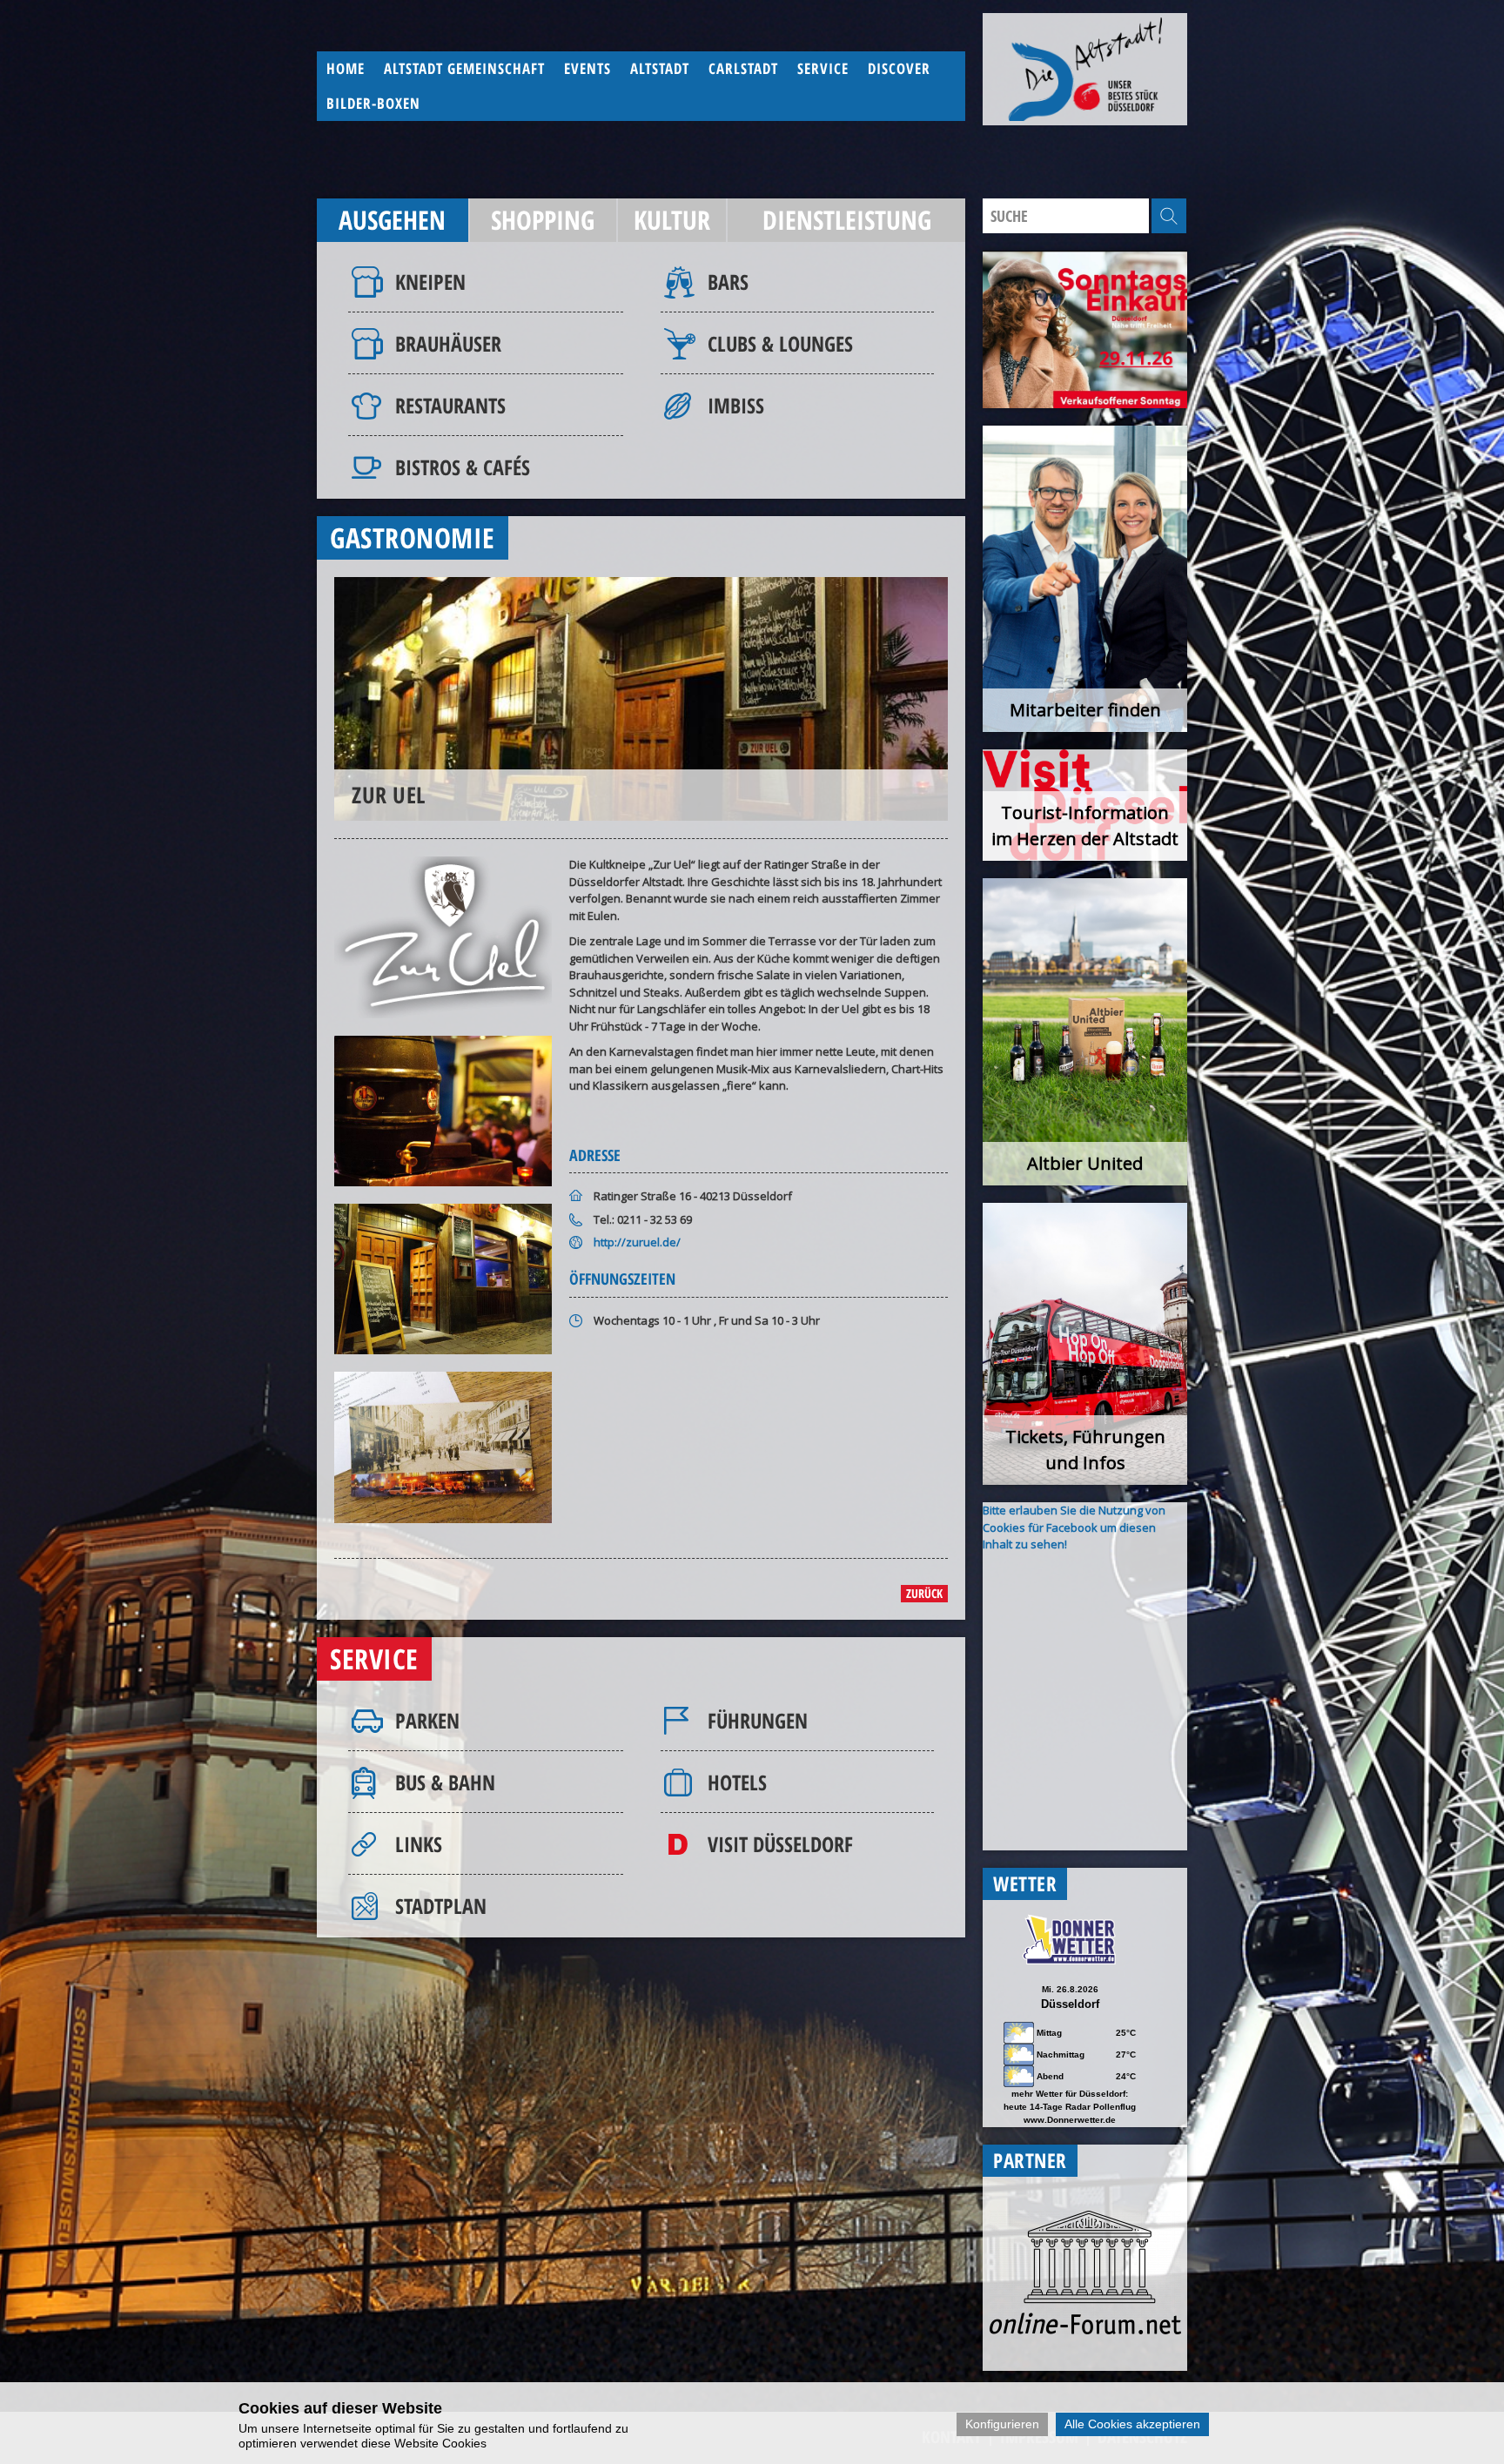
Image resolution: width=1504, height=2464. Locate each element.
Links (419, 1844)
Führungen (758, 1720)
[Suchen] (1169, 216)
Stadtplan (441, 1906)
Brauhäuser (448, 343)
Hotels (737, 1782)
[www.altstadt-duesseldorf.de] (1085, 69)
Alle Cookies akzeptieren (1132, 2424)
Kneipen (430, 282)
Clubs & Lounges (780, 343)
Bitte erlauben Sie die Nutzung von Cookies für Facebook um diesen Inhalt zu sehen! (1074, 1527)
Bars (728, 282)
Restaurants (450, 405)
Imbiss (736, 405)
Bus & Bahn (445, 1782)
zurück (924, 1593)
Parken (427, 1720)
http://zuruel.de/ (637, 1242)
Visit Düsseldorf (780, 1844)
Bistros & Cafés (463, 467)
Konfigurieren (1002, 2424)
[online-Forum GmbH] (1085, 2330)
